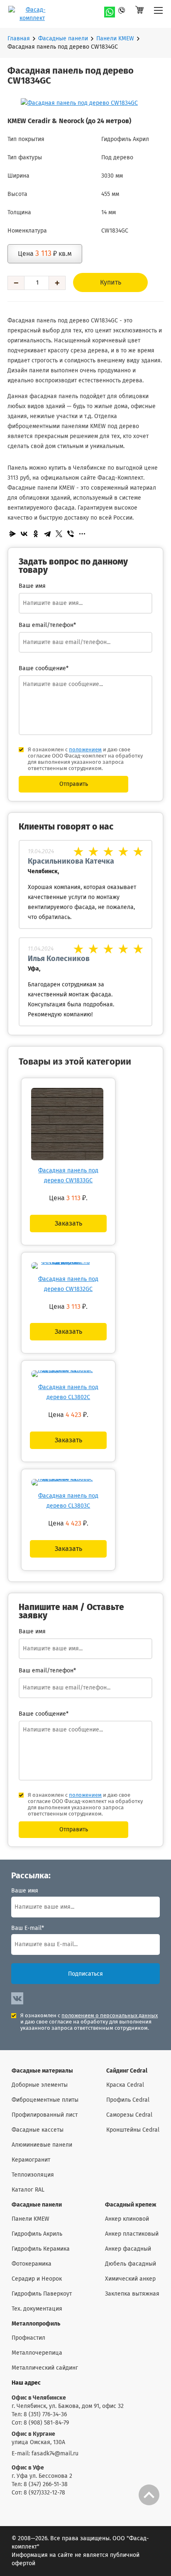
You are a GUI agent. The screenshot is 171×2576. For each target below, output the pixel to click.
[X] (59, 534)
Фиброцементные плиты (45, 2100)
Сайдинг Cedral (127, 2071)
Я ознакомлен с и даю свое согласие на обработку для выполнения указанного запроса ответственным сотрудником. (89, 2022)
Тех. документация (37, 2309)
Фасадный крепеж (131, 2205)
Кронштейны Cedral (133, 2130)
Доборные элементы (40, 2085)
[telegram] (125, 12)
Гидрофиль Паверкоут (42, 2294)
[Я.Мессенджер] (12, 534)
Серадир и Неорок (37, 2279)
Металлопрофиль (36, 2324)
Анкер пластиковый (132, 2234)
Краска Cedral (125, 2085)
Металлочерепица (37, 2353)
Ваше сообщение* (44, 669)
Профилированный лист (45, 2115)
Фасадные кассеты (38, 2130)
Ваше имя (25, 1891)
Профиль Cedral (128, 2100)
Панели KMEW (115, 39)
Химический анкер (130, 2279)
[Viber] (71, 534)
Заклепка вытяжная (132, 2294)
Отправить (74, 784)
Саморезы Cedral (129, 2115)
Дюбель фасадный (131, 2264)
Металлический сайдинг (45, 2368)
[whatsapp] (110, 12)
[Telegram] (47, 534)
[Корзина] (139, 14)
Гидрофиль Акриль (37, 2234)
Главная (19, 39)
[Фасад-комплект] (158, 14)
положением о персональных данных (110, 2016)
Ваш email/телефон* (47, 625)
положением (85, 750)
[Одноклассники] (36, 534)
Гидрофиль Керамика (41, 2249)
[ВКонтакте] (24, 534)
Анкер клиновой (127, 2219)
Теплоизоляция (33, 2175)
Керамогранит (31, 2160)
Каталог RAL (28, 2190)
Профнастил (28, 2338)
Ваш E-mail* (28, 1928)
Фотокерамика (32, 2264)
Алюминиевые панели (42, 2145)
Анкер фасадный (128, 2249)
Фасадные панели (63, 39)
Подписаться (85, 1974)
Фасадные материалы (42, 2071)
